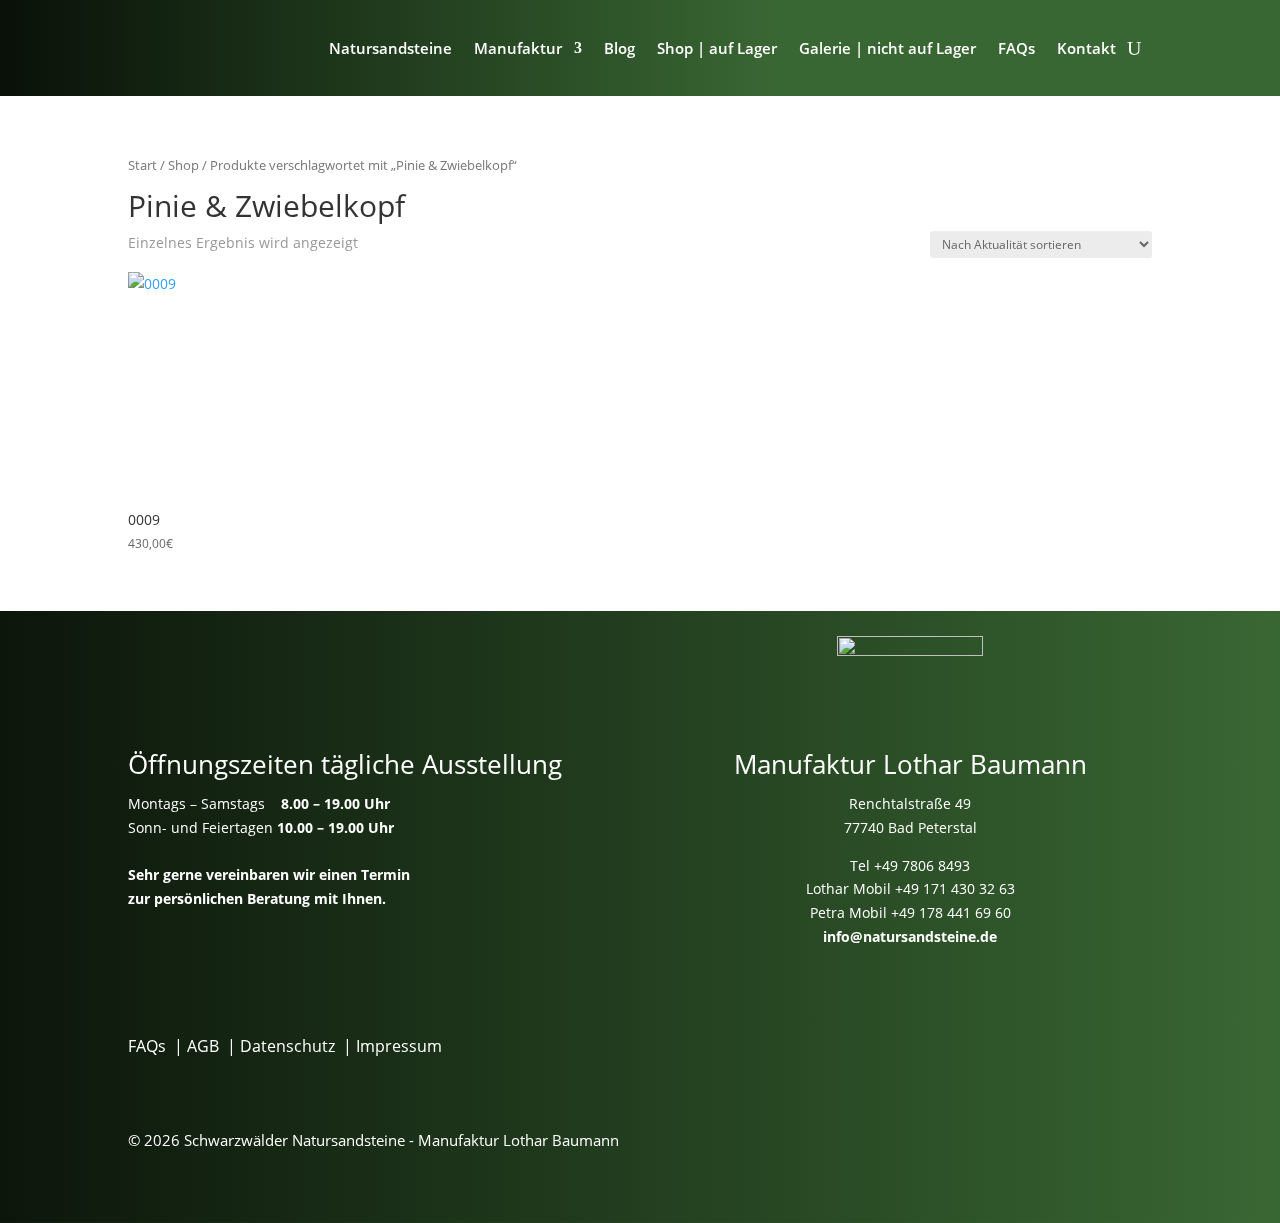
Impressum (399, 1046)
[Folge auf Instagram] (935, 1035)
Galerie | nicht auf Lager (887, 48)
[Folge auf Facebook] (857, 1035)
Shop (183, 165)
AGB (203, 1046)
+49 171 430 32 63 (955, 888)
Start (142, 165)
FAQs (1016, 48)
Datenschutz (287, 1046)
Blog (619, 48)
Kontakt (1086, 48)
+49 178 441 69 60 (951, 912)
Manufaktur (518, 48)
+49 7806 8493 (922, 865)
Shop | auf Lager (717, 48)
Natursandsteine (390, 48)
